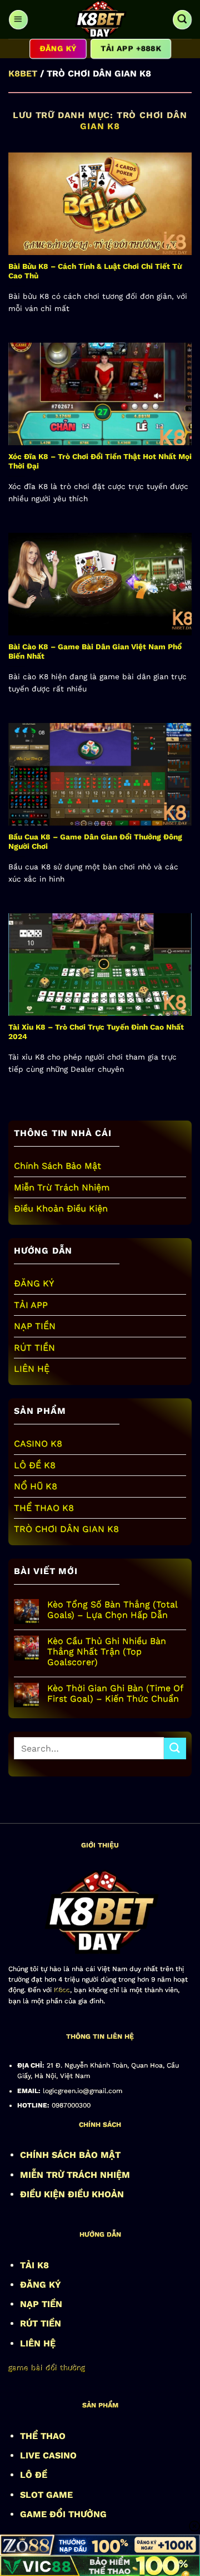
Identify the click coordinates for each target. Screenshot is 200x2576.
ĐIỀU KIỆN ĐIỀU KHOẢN (72, 2194)
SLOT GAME (46, 2495)
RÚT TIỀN (34, 1348)
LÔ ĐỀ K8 (35, 1465)
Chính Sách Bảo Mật (57, 1166)
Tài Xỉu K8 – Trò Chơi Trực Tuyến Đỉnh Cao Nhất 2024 (96, 1032)
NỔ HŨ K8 (36, 1486)
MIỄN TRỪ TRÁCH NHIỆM (75, 2175)
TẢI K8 (34, 2265)
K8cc (62, 1990)
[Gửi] (175, 1748)
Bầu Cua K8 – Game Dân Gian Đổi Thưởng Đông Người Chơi (95, 842)
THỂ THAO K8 (44, 1508)
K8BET (23, 73)
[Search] (182, 19)
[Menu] (18, 19)
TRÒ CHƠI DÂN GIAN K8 (66, 1529)
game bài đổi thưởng (47, 2368)
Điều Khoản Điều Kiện (61, 1208)
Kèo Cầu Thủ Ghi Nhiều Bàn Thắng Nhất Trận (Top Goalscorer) (107, 1651)
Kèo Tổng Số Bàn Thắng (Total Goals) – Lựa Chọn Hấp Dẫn (112, 1610)
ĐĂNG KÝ (34, 1283)
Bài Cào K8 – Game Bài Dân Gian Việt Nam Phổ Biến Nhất (95, 651)
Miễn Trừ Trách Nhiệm (62, 1187)
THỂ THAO (43, 2436)
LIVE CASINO (48, 2455)
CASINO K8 (38, 1444)
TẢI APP (31, 1305)
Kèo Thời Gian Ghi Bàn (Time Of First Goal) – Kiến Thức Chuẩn (115, 1693)
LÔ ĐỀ (34, 2475)
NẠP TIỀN (35, 1326)
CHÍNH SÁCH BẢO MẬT (70, 2155)
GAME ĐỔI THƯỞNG (63, 2514)
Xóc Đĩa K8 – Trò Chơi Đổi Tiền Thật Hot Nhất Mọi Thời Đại (100, 461)
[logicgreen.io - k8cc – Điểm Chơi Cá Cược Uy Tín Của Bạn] (100, 19)
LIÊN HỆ (32, 1369)
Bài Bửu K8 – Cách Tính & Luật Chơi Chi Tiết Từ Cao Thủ (95, 271)
